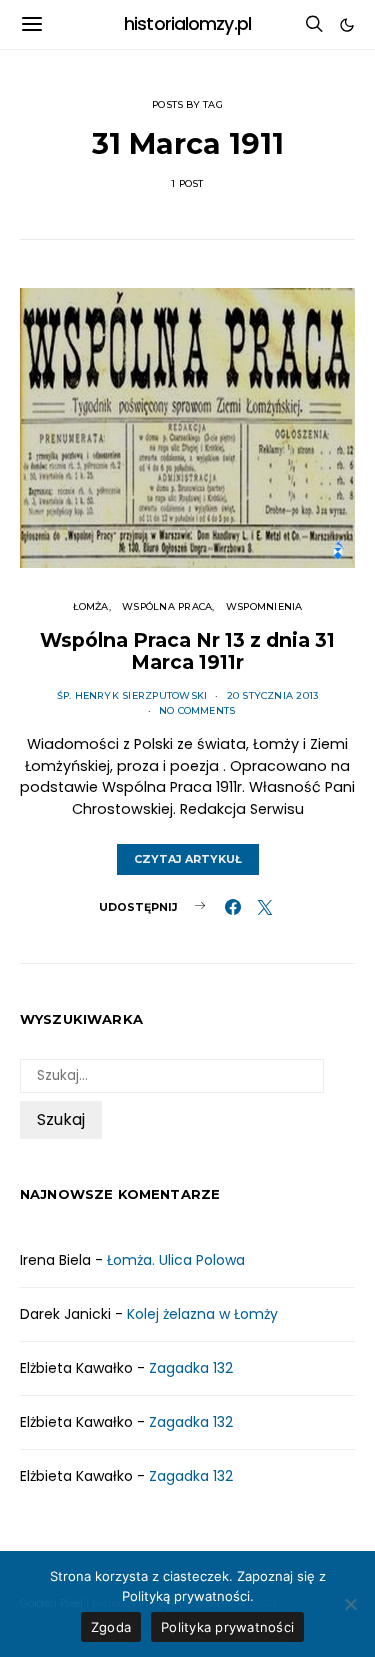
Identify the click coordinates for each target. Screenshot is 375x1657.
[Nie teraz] (350, 1604)
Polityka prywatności (227, 1627)
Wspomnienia (264, 606)
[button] (347, 25)
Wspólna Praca (167, 606)
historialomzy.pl (187, 24)
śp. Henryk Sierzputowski (132, 695)
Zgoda (111, 1627)
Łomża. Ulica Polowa (176, 1260)
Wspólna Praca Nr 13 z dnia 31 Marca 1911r (187, 651)
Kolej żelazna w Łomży (202, 1314)
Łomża (91, 606)
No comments (197, 710)
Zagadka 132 (191, 1368)
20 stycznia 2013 (273, 695)
